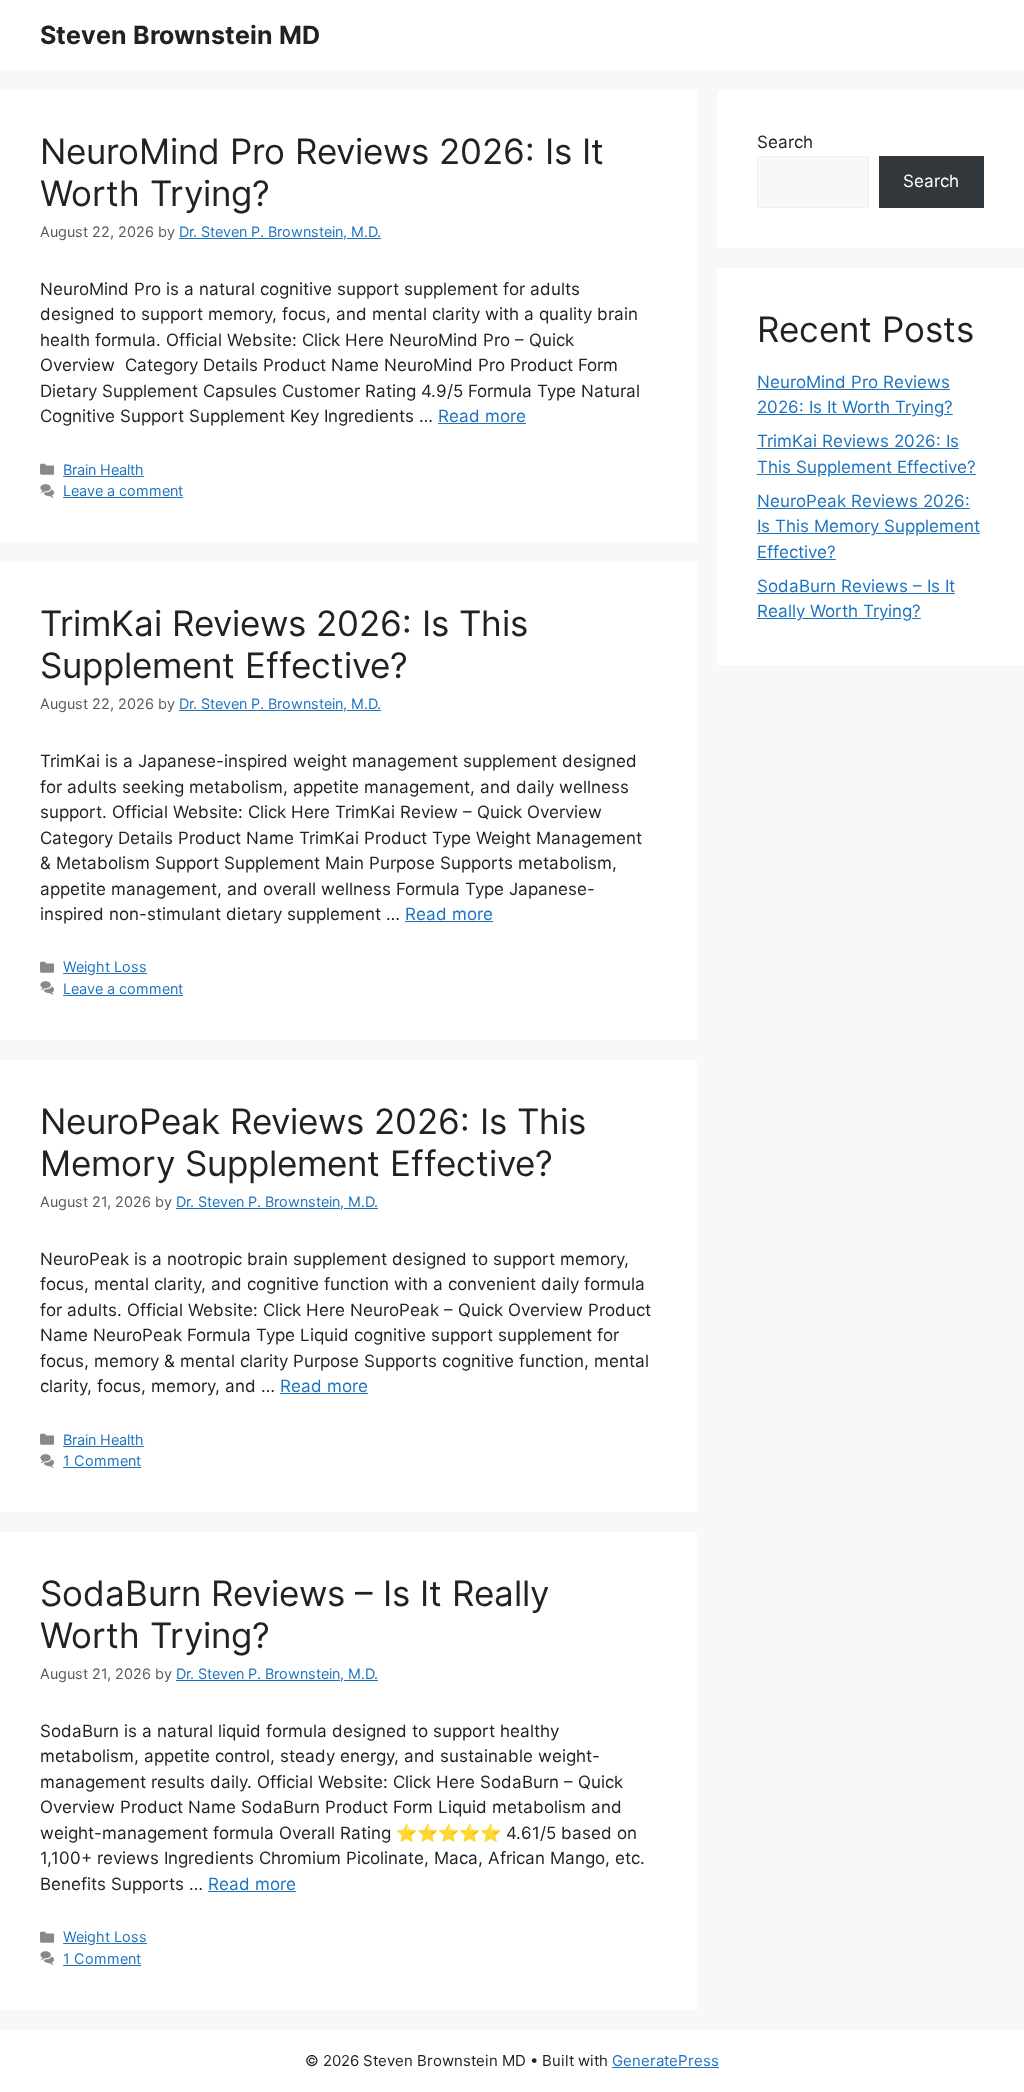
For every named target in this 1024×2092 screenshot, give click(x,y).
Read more (482, 416)
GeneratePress (665, 2060)
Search (785, 142)
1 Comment (102, 1460)
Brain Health (103, 469)
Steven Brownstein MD (180, 35)
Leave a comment (123, 490)
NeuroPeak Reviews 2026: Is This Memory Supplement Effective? (313, 1142)
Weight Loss (105, 966)
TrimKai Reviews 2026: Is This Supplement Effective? (284, 644)
